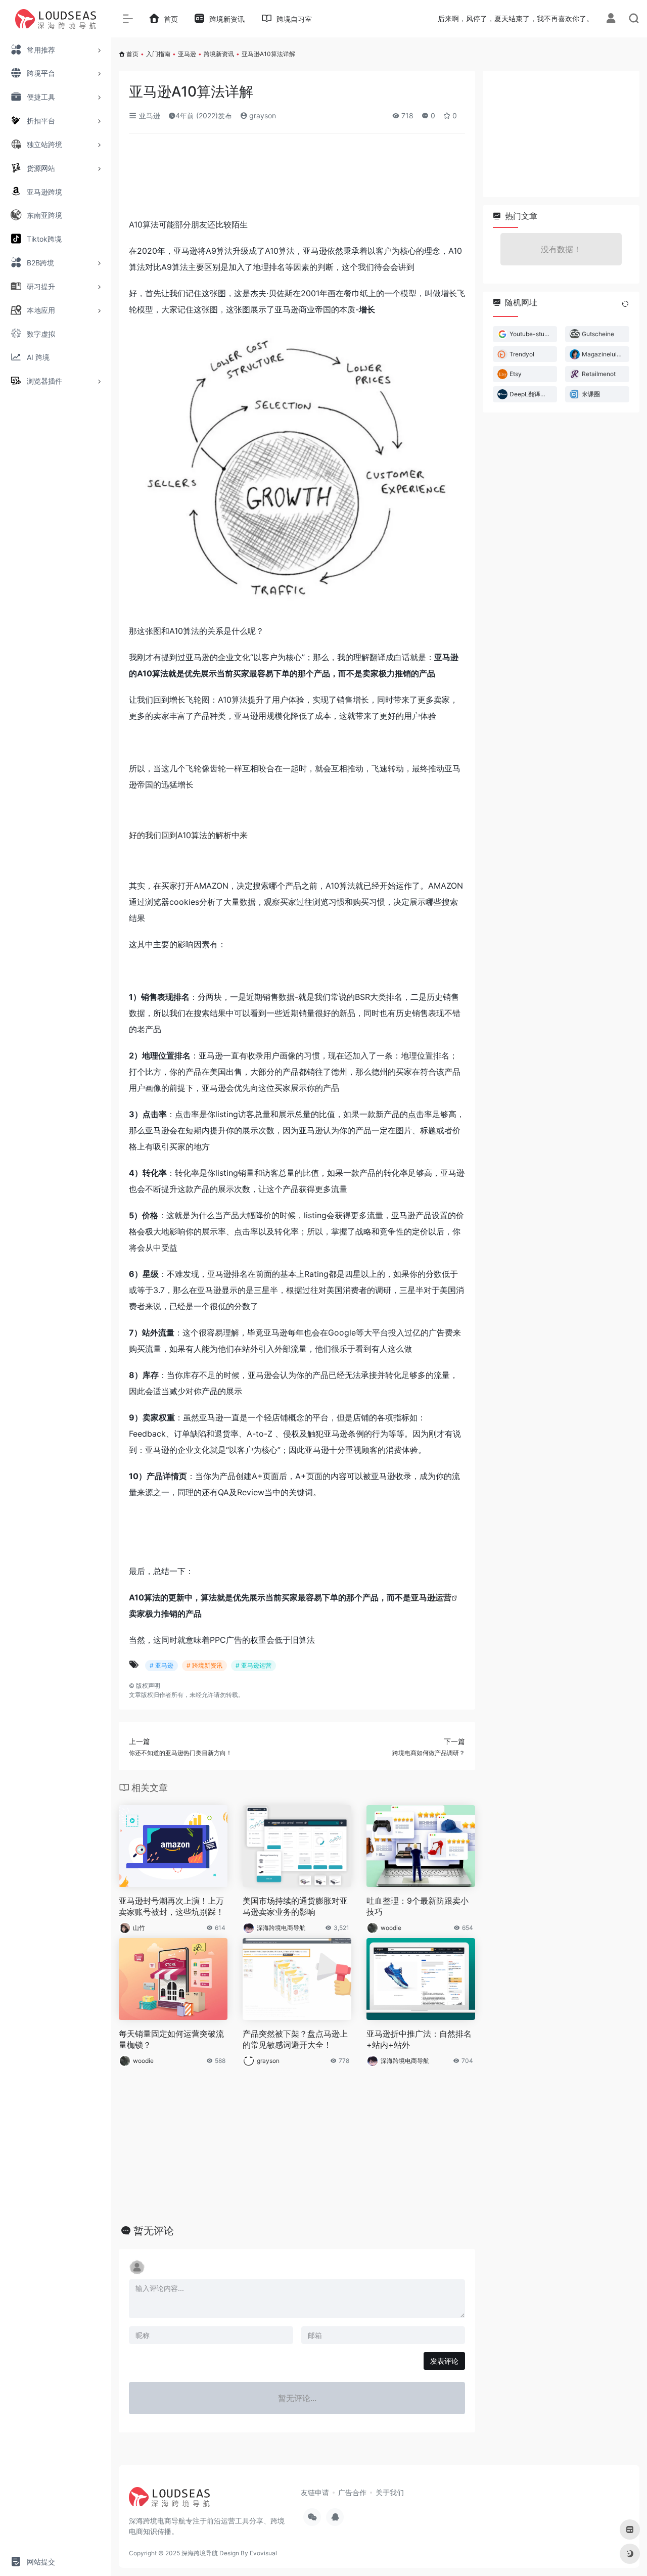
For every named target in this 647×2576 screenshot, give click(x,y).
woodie (391, 1928)
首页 (132, 54)
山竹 (139, 1928)
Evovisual (263, 2553)
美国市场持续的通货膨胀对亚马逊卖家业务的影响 (295, 1906)
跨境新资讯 (219, 54)
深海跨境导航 (200, 2553)
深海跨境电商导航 (281, 1928)
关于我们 (390, 2492)
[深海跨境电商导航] (169, 2501)
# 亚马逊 (161, 1665)
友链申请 (315, 2492)
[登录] (611, 19)
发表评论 (444, 2361)
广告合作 (352, 2492)
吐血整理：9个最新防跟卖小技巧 (418, 1906)
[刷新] (625, 304)
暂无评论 (154, 2231)
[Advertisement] (297, 179)
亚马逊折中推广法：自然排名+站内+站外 (419, 2039)
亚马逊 (187, 54)
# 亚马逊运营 (253, 1665)
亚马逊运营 (431, 1597)
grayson (262, 116)
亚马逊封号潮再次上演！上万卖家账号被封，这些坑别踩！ (171, 1906)
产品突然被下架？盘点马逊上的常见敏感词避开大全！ (295, 2039)
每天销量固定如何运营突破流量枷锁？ (171, 2039)
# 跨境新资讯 (204, 1665)
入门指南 (158, 54)
